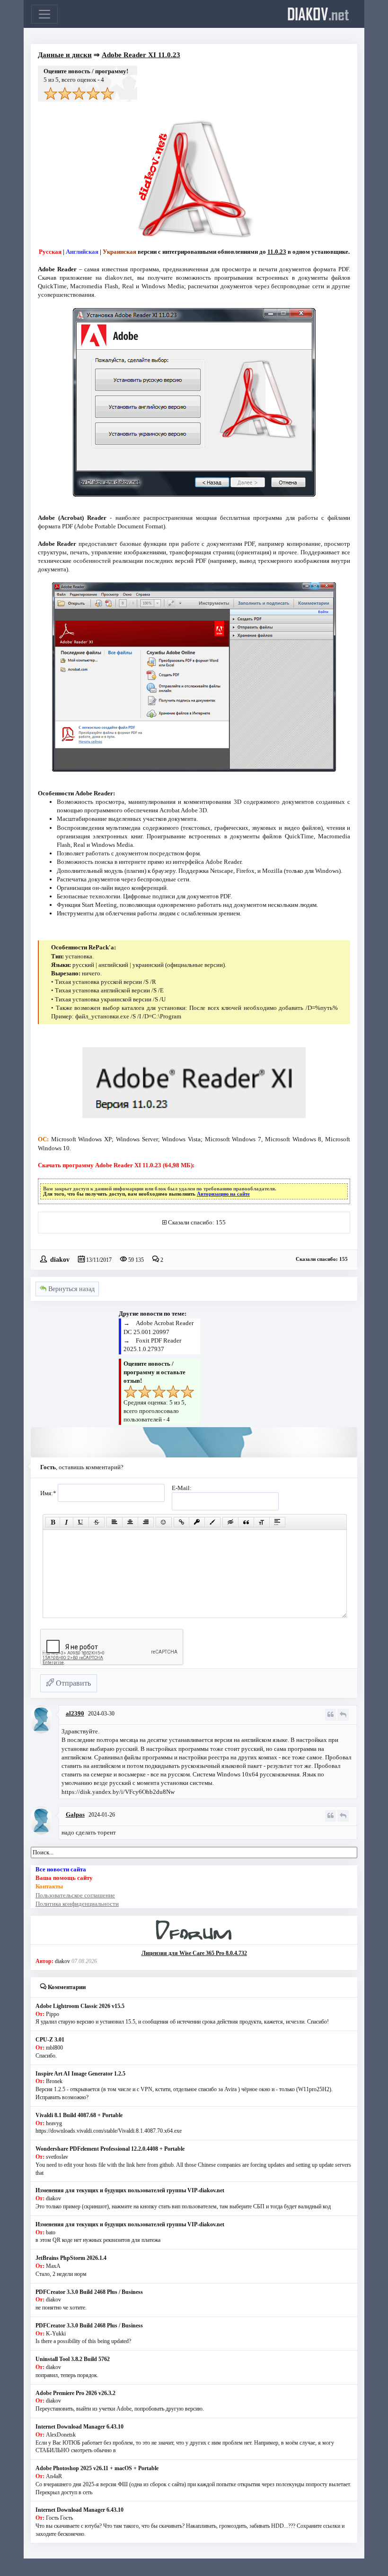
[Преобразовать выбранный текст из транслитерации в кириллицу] (262, 1522)
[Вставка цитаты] (246, 1522)
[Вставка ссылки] (181, 1522)
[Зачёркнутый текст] (97, 1522)
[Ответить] (343, 1715)
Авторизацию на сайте (223, 1194)
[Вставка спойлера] (277, 1522)
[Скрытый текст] (230, 1522)
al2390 (75, 1713)
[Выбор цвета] (212, 1522)
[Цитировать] (331, 1715)
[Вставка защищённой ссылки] (197, 1522)
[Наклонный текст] (66, 1522)
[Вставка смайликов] (164, 1522)
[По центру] (130, 1522)
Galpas (75, 1814)
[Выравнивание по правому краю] (146, 1522)
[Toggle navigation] (44, 14)
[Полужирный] (53, 1522)
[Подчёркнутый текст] (81, 1522)
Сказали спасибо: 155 (197, 1222)
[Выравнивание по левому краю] (115, 1522)
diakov (318, 14)
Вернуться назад (71, 1289)
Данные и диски (65, 55)
